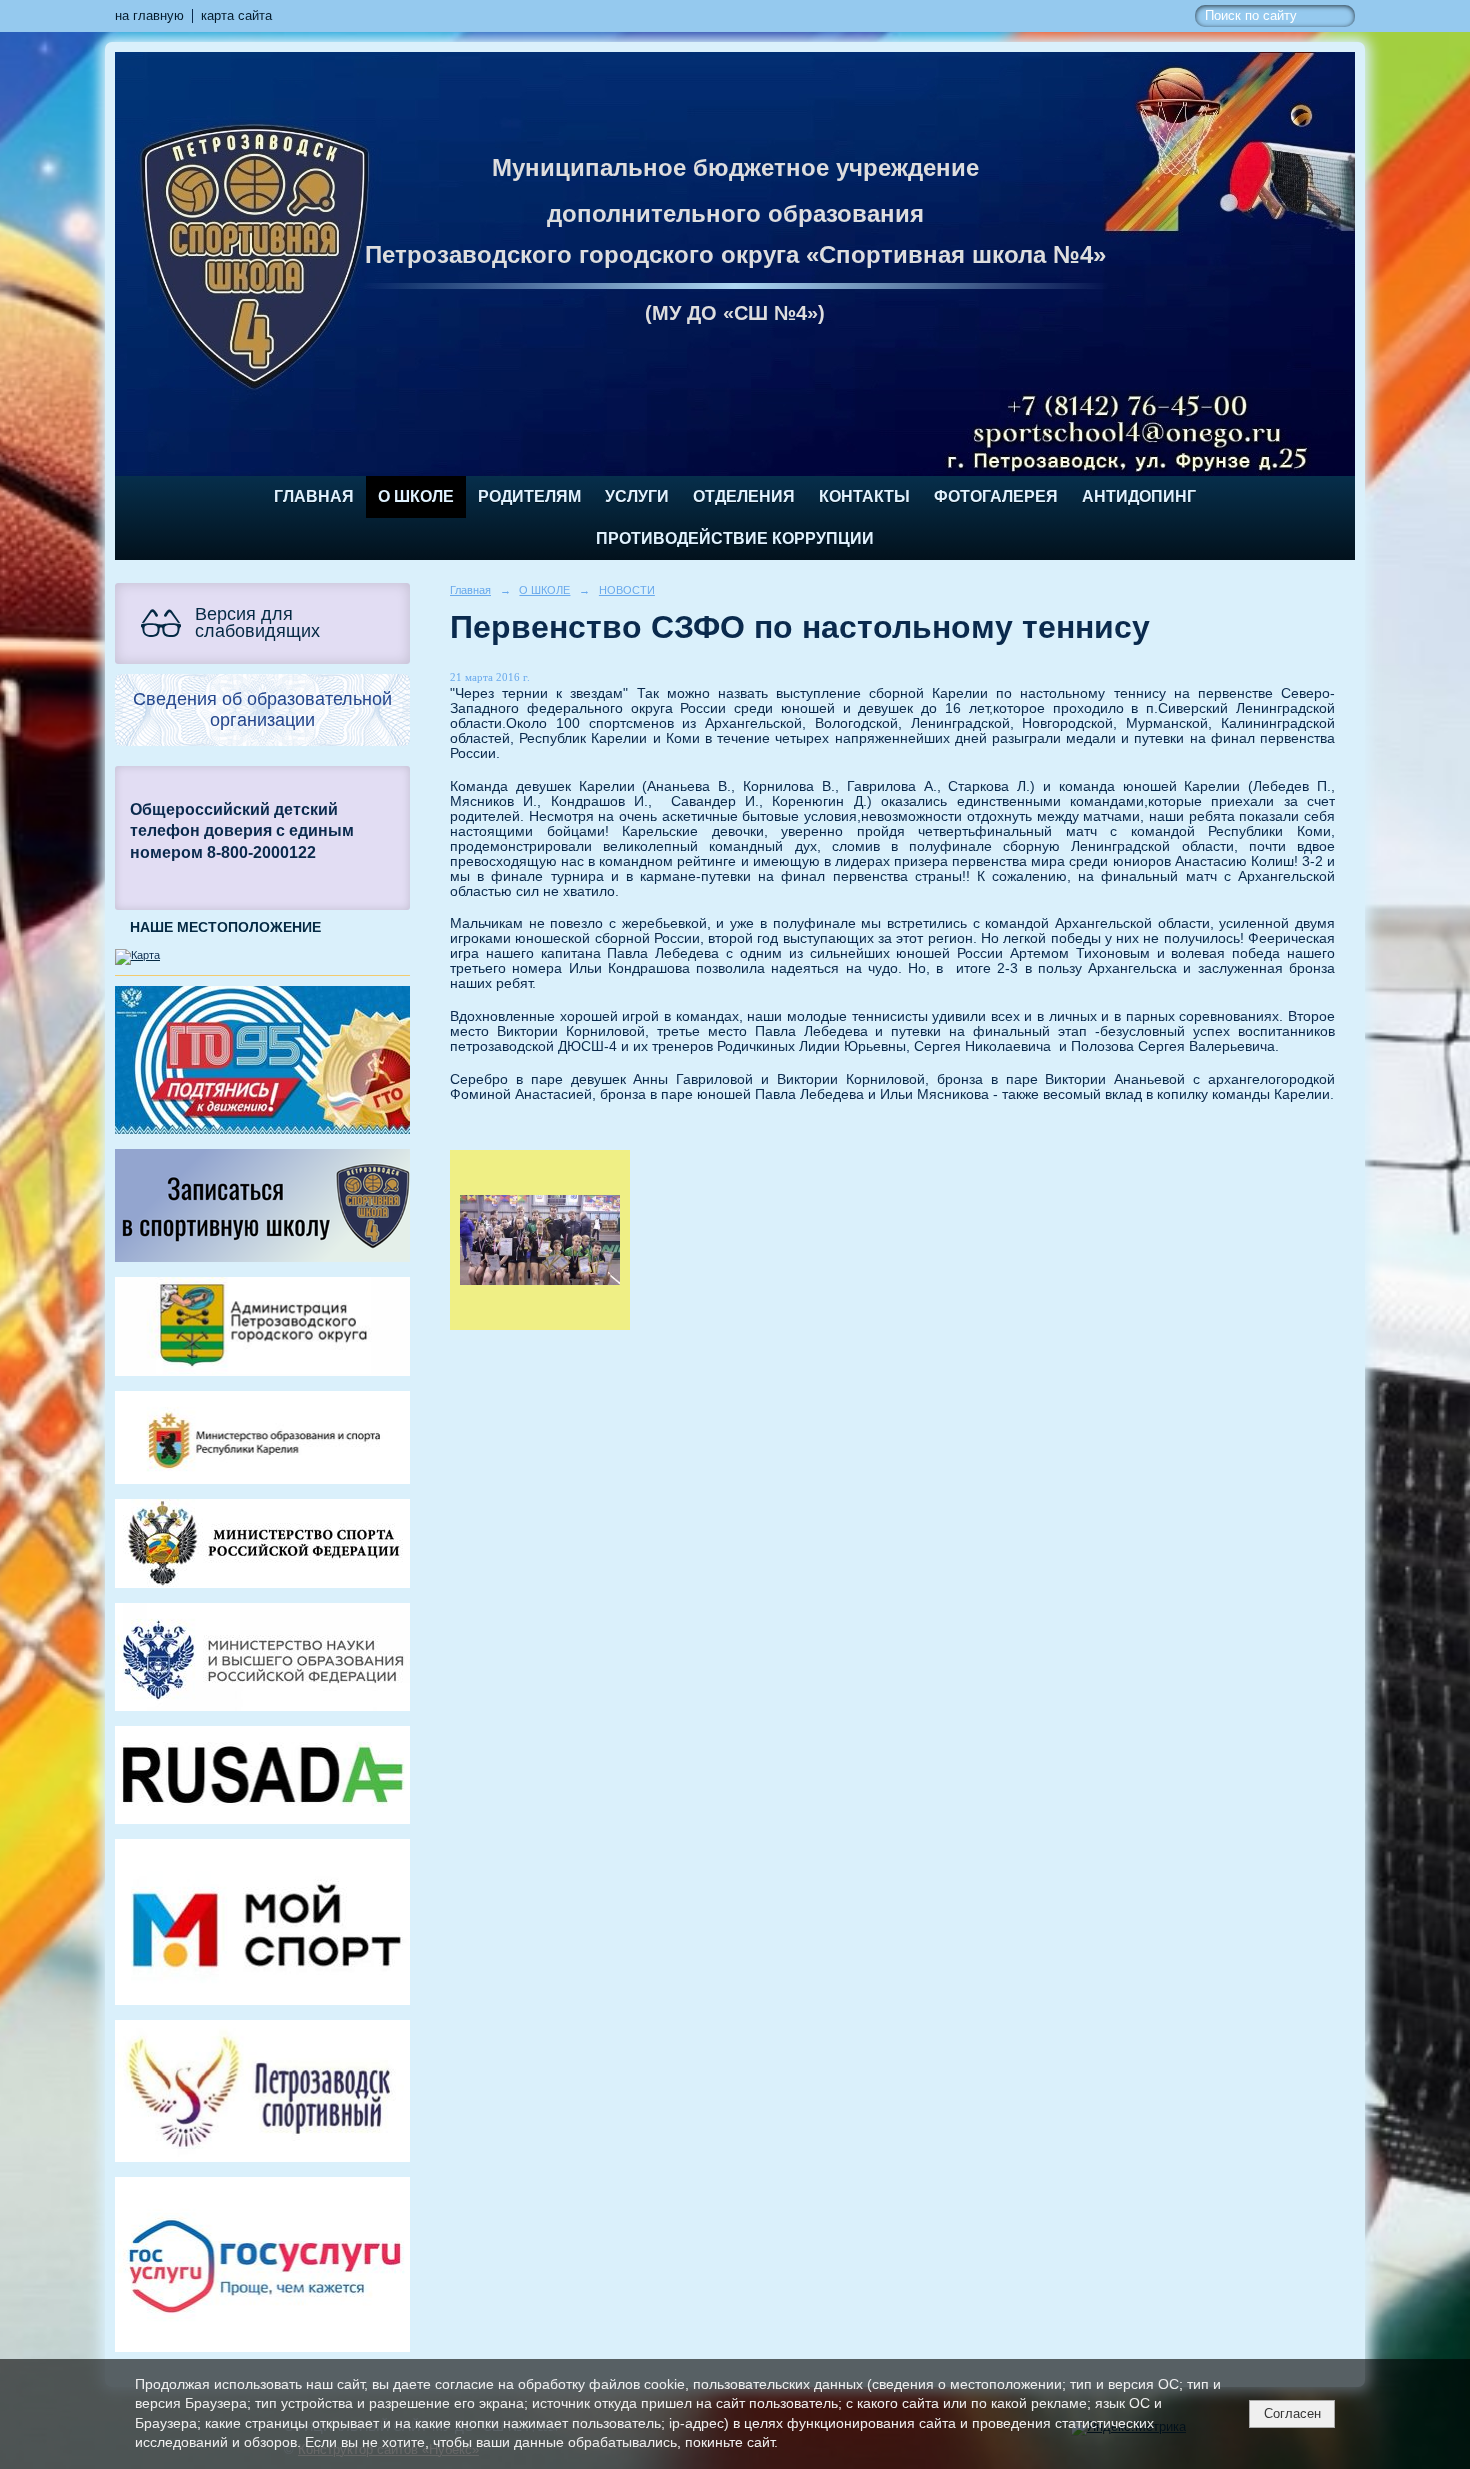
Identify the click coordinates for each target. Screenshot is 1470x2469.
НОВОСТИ (627, 590)
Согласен (1292, 2413)
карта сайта (236, 16)
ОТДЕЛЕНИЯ (744, 496)
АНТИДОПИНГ (1139, 496)
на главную (149, 16)
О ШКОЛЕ (416, 496)
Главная (314, 496)
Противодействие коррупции (735, 538)
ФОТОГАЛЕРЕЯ (996, 496)
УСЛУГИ (637, 496)
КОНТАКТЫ (864, 496)
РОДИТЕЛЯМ (529, 496)
